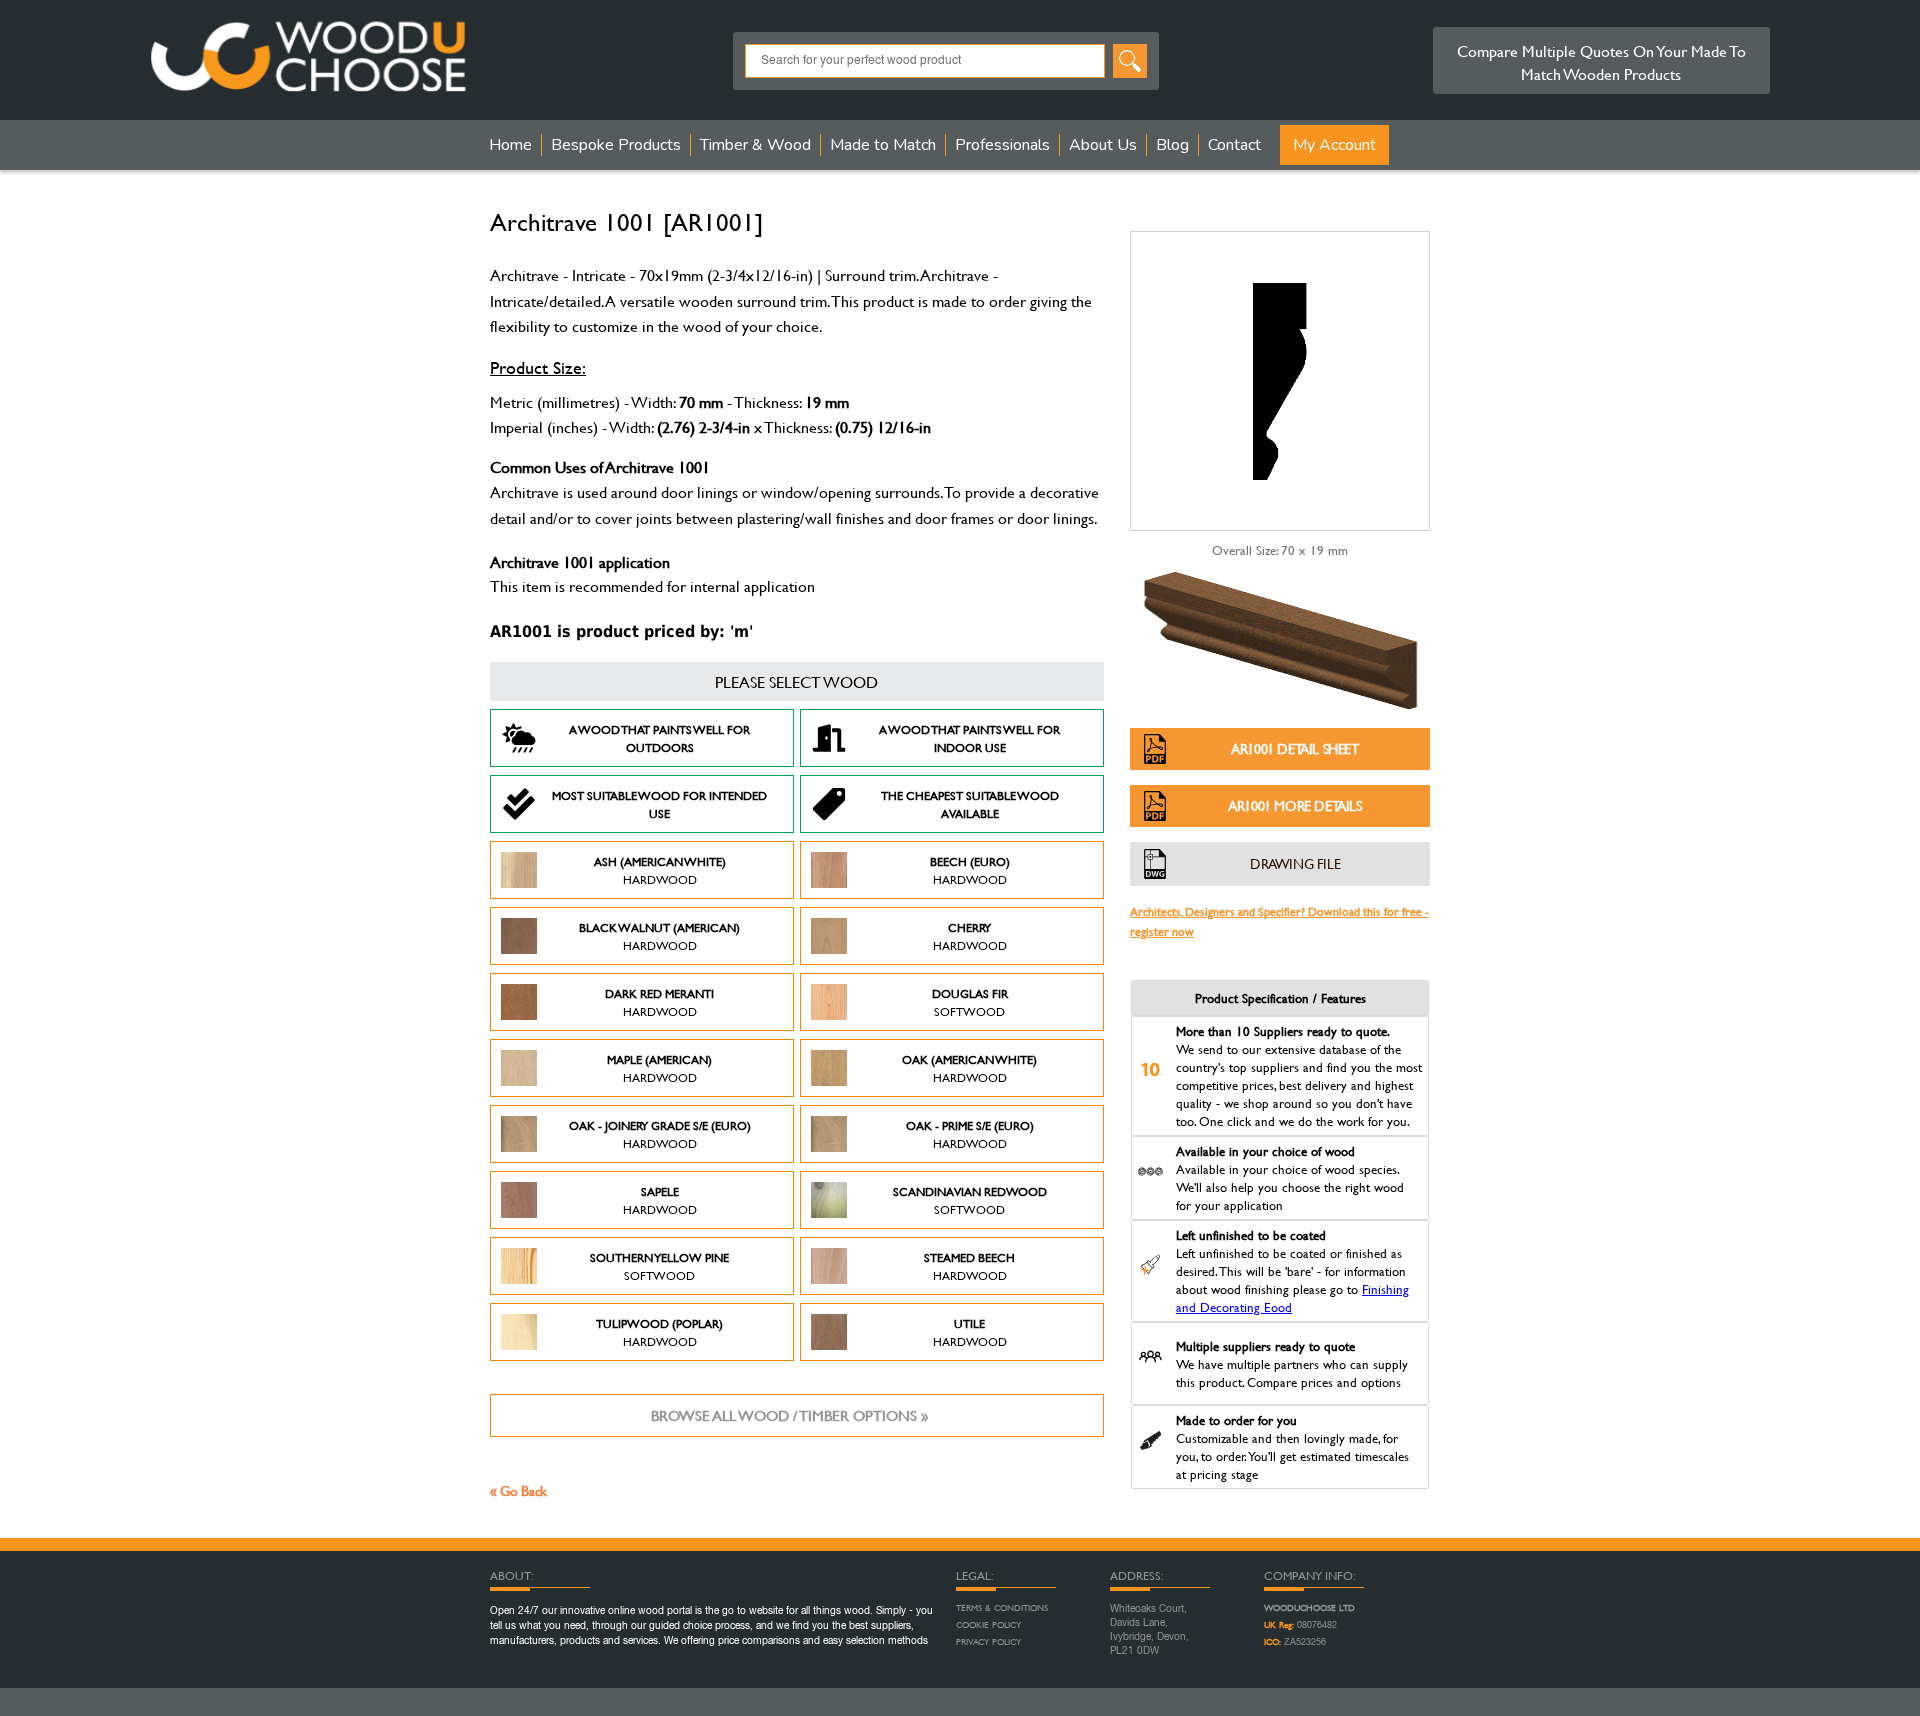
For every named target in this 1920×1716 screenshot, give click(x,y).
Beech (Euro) (970, 870)
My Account (1334, 145)
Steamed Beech (969, 1266)
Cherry (970, 936)
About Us (1103, 145)
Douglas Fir (970, 1002)
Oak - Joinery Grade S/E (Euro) (660, 1134)
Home (510, 145)
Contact (1234, 145)
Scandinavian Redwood (970, 1200)
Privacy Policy (988, 1642)
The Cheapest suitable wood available (970, 804)
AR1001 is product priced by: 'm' (621, 631)
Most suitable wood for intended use (659, 804)
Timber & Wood (755, 145)
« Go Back (518, 1490)
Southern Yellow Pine (659, 1266)
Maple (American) (659, 1068)
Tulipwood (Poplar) (659, 1332)
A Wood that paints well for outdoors (659, 738)
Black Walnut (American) (659, 936)
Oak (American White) (969, 1068)
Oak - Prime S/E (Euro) (970, 1134)
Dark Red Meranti (659, 1002)
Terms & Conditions (1002, 1608)
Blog (1172, 145)
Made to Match (883, 145)
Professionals (1002, 145)
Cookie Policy (988, 1625)
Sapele (660, 1200)
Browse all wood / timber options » (789, 1415)
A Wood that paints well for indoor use (969, 738)
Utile (970, 1332)
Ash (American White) (660, 870)
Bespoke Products (616, 145)
